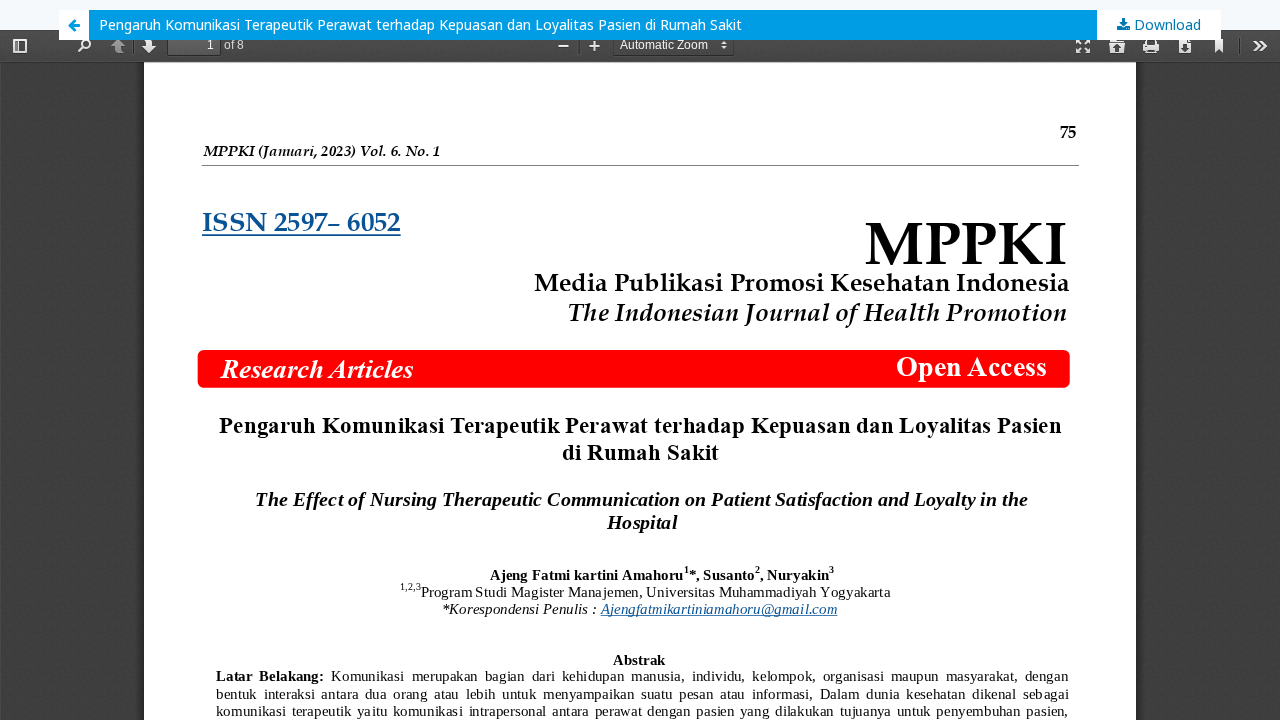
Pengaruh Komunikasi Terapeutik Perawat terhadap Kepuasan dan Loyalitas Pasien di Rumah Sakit (420, 24)
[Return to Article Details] (74, 25)
